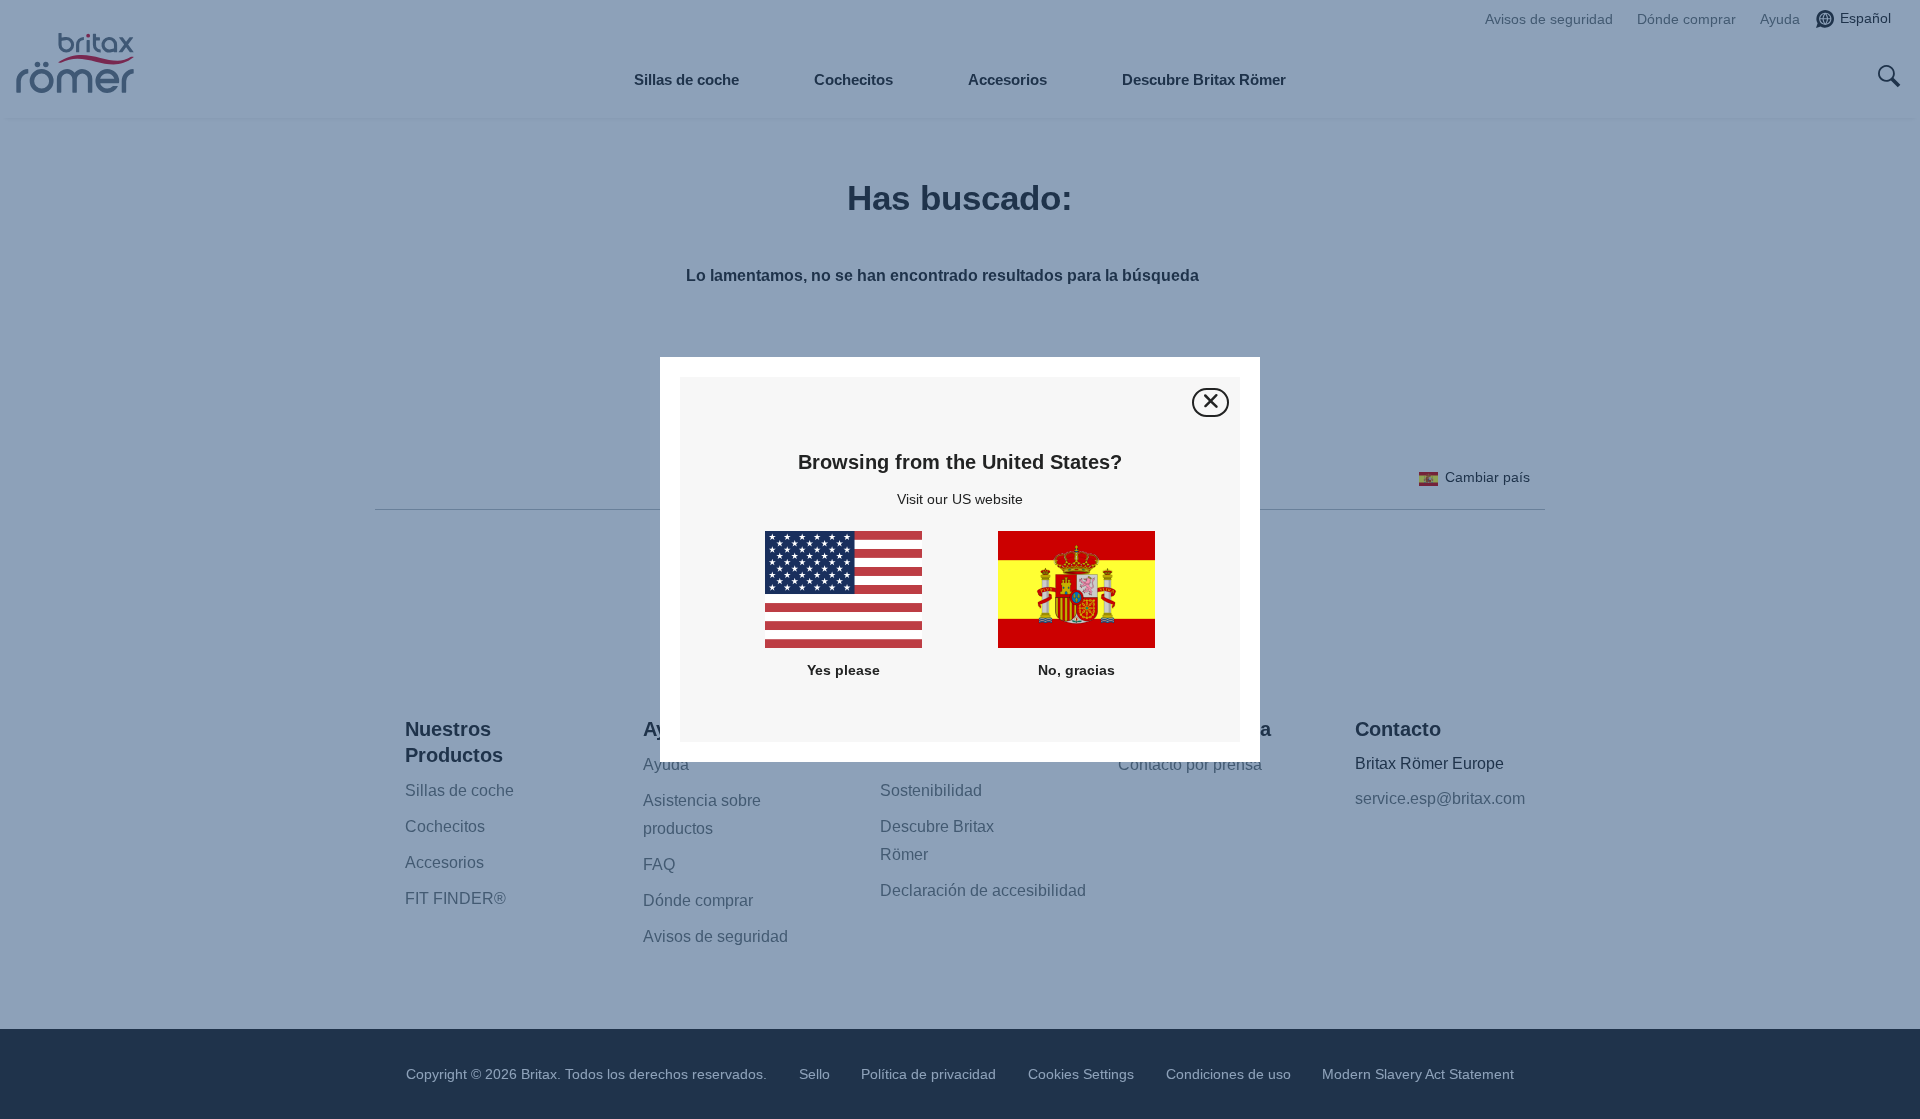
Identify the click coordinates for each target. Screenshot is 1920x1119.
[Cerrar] (1210, 402)
